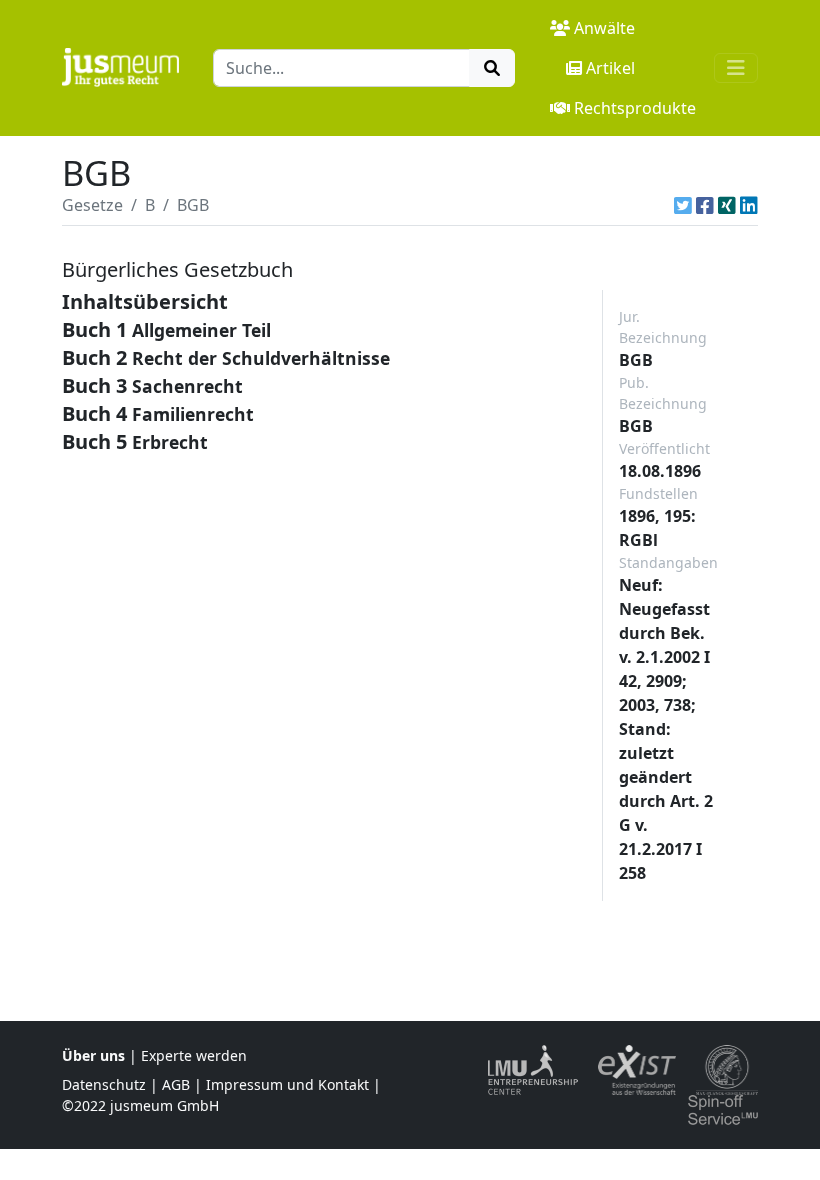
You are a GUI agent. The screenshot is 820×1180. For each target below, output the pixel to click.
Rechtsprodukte (635, 108)
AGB (176, 1084)
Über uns (93, 1055)
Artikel (610, 68)
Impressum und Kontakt (287, 1084)
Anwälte (604, 28)
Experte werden (194, 1055)
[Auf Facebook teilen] (705, 205)
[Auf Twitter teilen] (683, 205)
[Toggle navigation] (736, 68)
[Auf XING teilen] (727, 205)
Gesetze (92, 205)
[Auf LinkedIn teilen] (749, 205)
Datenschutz (104, 1084)
